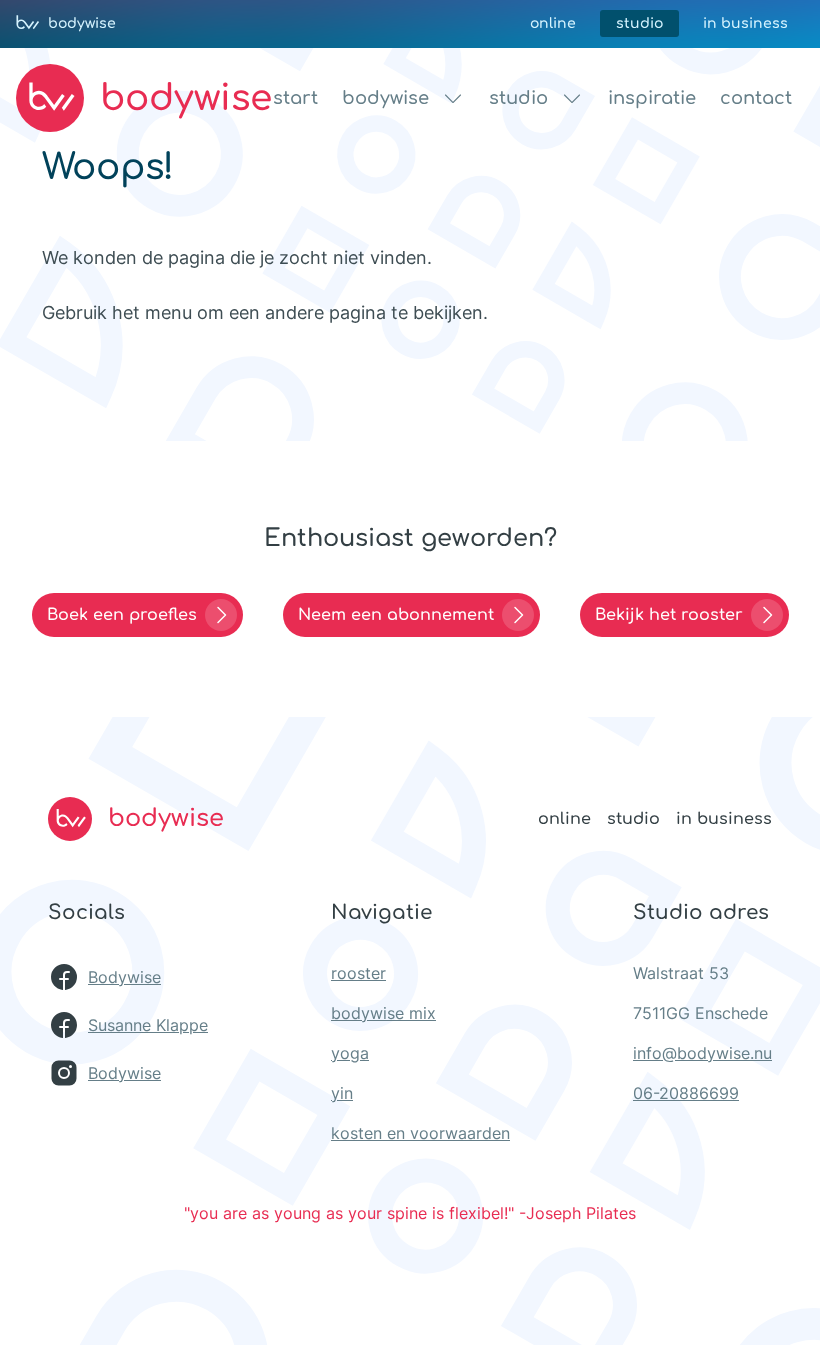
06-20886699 (686, 1093)
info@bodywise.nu (702, 1053)
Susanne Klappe (148, 1025)
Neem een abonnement (396, 615)
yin (342, 1093)
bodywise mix (383, 1013)
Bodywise (124, 977)
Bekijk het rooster (669, 615)
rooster (358, 973)
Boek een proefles (122, 615)
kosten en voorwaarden (420, 1133)
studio (639, 23)
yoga (350, 1053)
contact (756, 98)
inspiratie (652, 98)
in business (745, 23)
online (553, 23)
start (295, 98)
